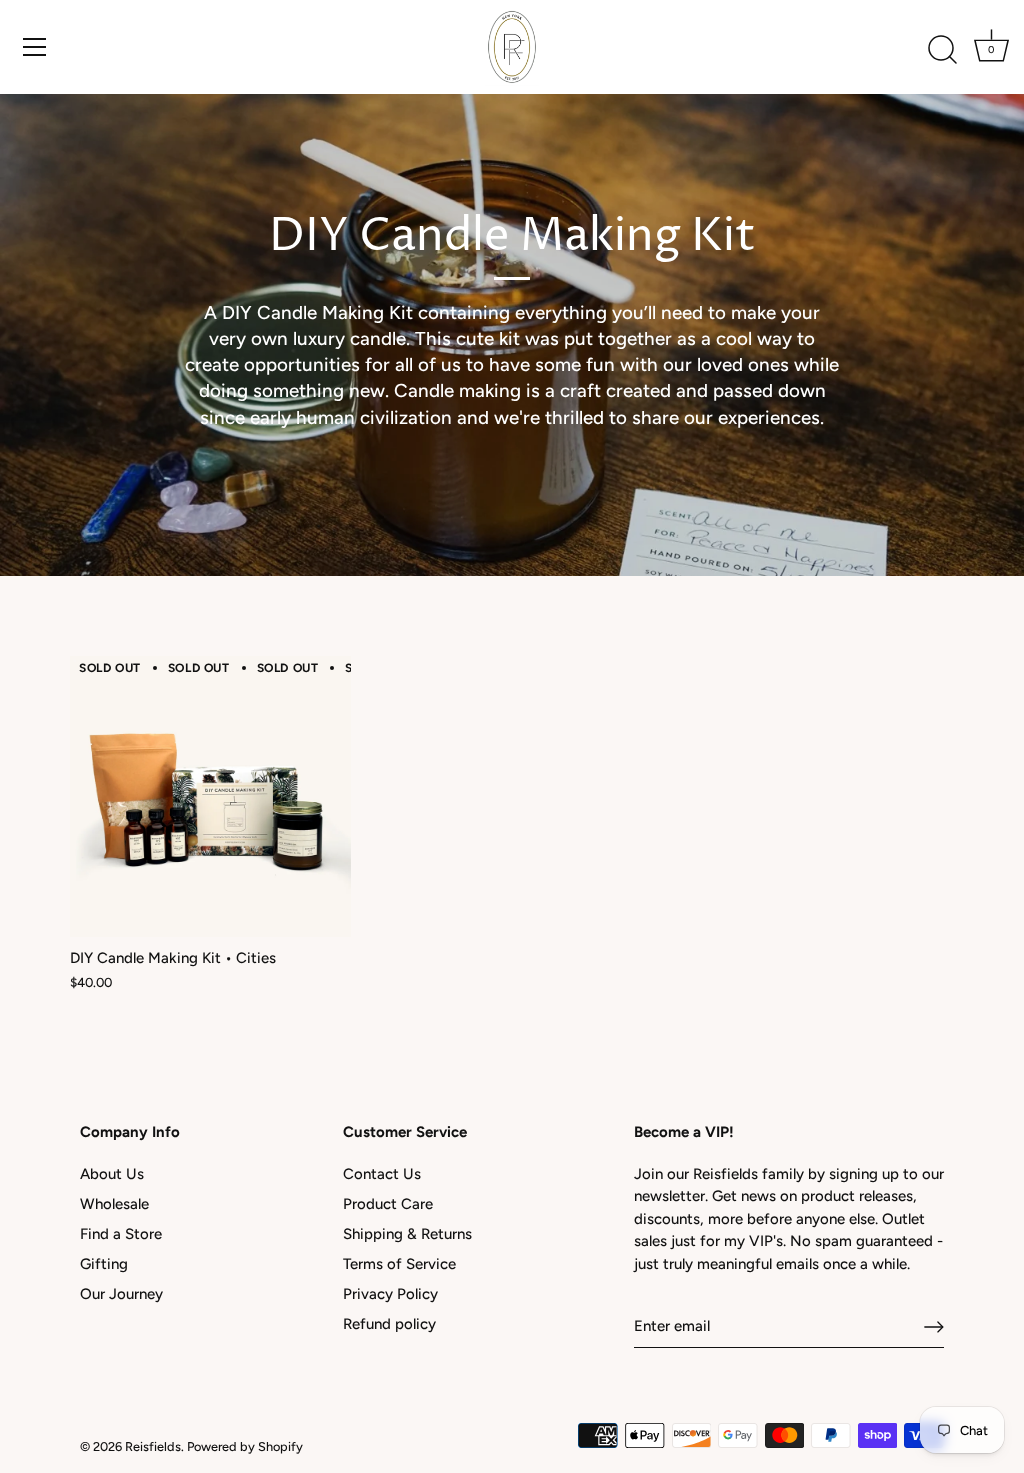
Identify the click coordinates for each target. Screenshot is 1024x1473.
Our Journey (121, 1294)
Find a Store (121, 1234)
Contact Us (382, 1174)
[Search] (942, 50)
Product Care (388, 1204)
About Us (112, 1174)
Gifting (104, 1264)
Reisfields (153, 1446)
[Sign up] (934, 1327)
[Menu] (35, 47)
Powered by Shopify (245, 1446)
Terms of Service (399, 1264)
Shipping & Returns (407, 1234)
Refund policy (389, 1324)
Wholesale (114, 1204)
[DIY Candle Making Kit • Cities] (210, 796)
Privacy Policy (390, 1294)
